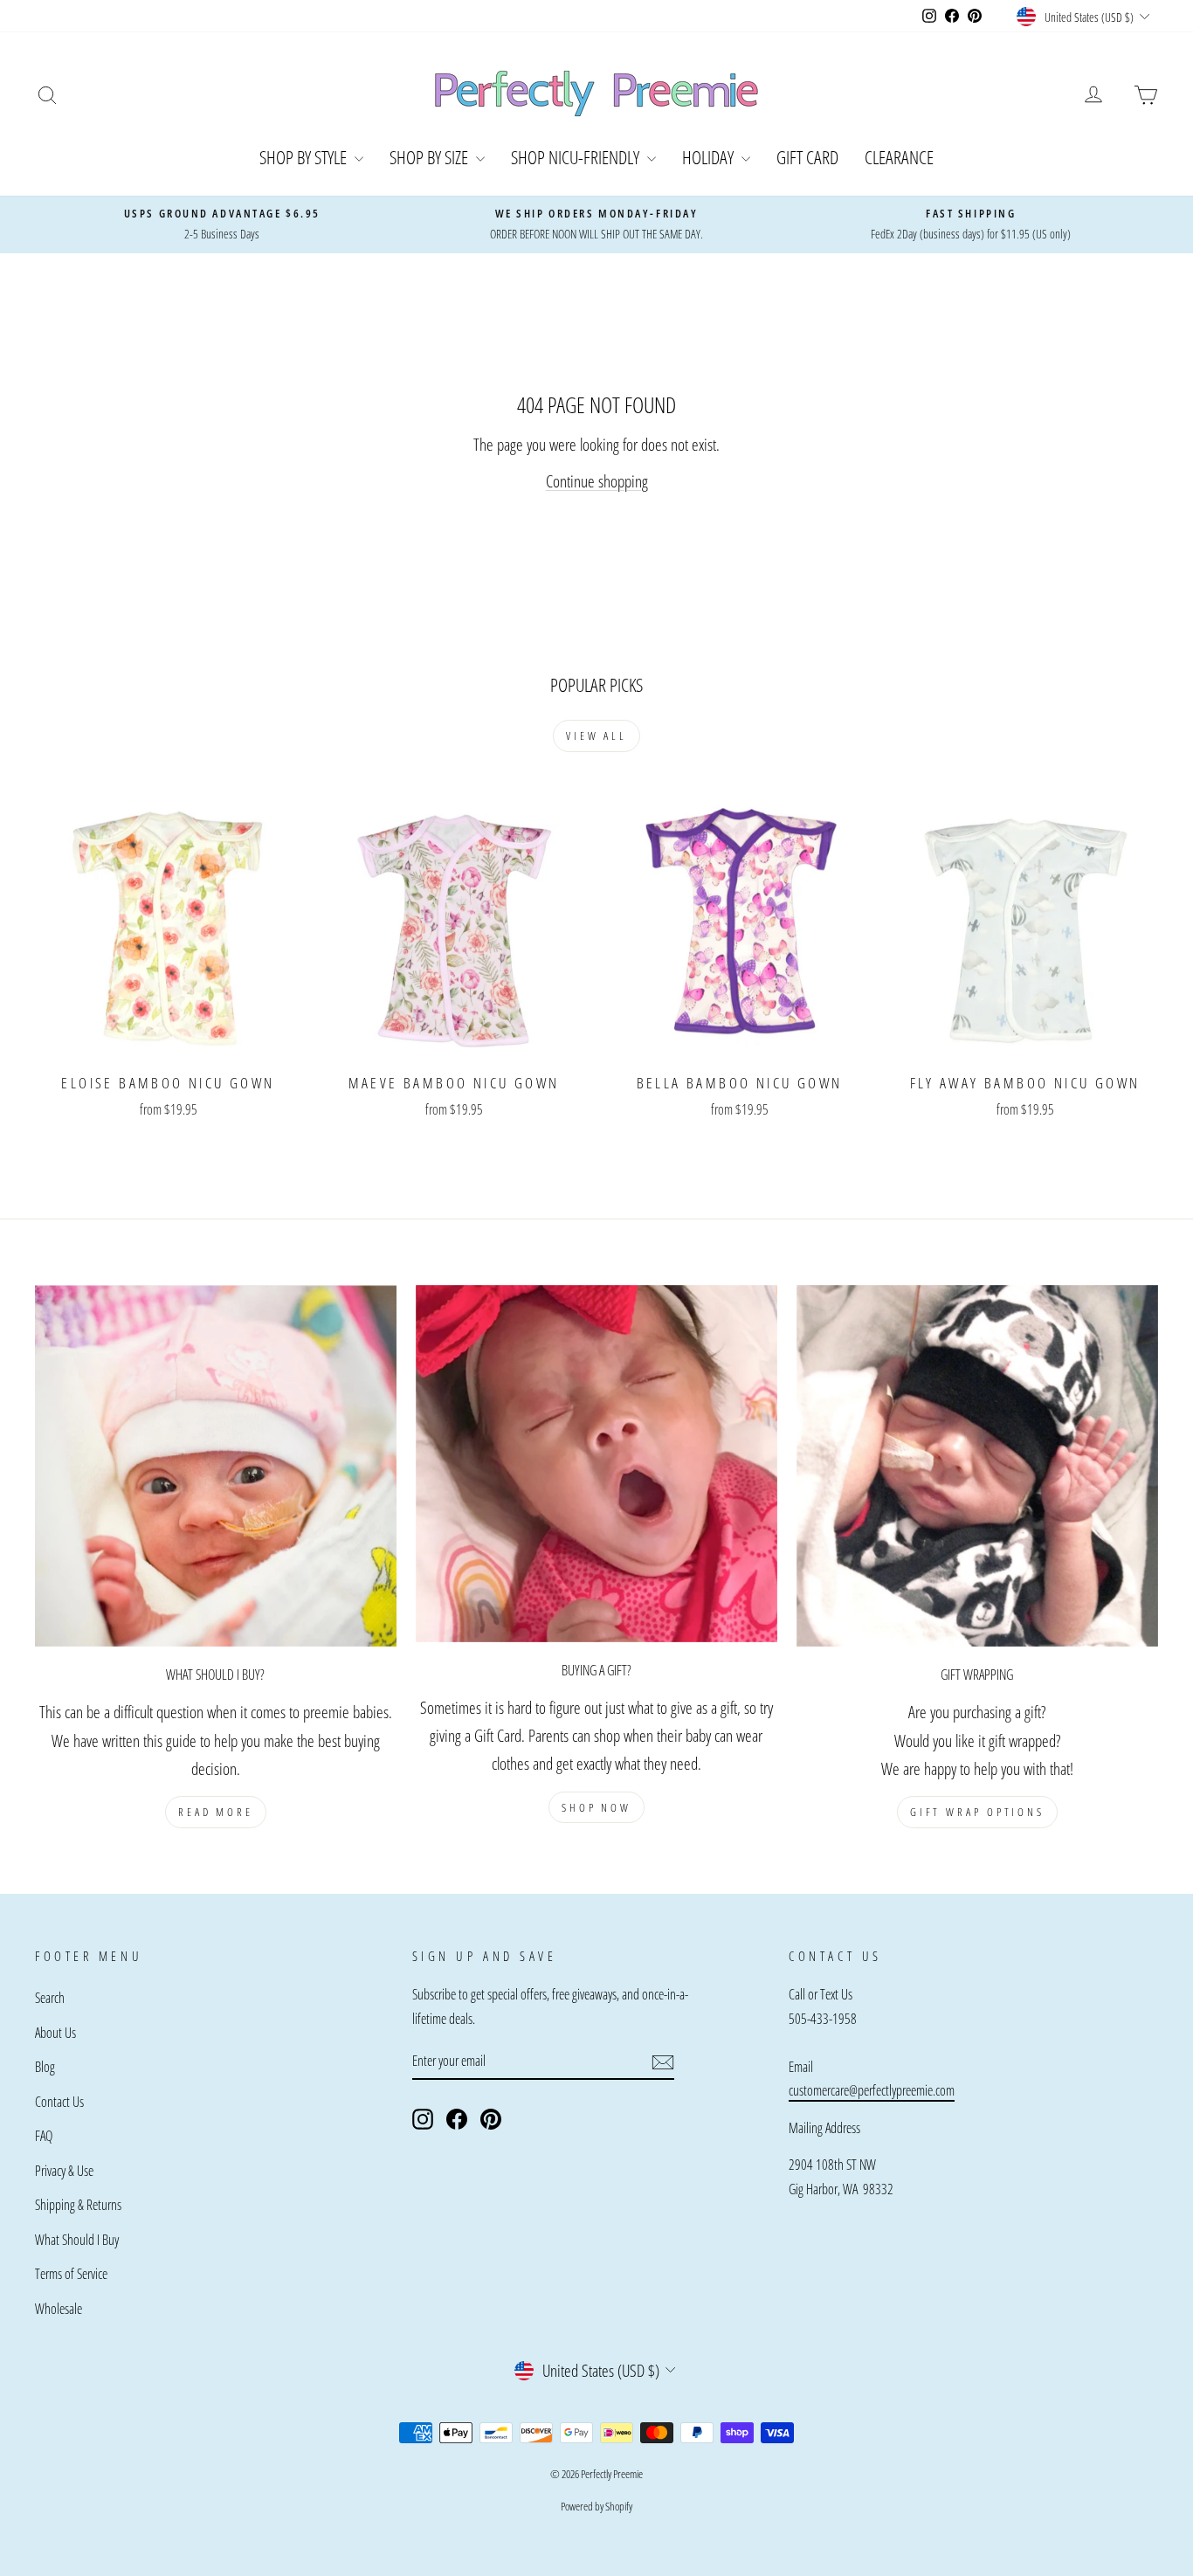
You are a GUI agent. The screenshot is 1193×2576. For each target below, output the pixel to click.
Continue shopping (597, 481)
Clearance (899, 157)
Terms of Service (71, 2274)
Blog (45, 2067)
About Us (55, 2033)
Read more (216, 1812)
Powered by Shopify (596, 2506)
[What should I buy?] (216, 1466)
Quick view (168, 1042)
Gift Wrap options (977, 1812)
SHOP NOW (596, 1807)
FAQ (44, 2136)
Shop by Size (431, 157)
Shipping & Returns (78, 2205)
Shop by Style (305, 157)
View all (596, 736)
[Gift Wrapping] (977, 1466)
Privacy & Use (64, 2171)
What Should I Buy (77, 2240)
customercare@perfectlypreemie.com (872, 2090)
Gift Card (807, 157)
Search (50, 1998)
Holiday (710, 157)
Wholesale (59, 2309)
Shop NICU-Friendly (577, 157)
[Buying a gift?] (596, 1464)
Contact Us (59, 2102)
